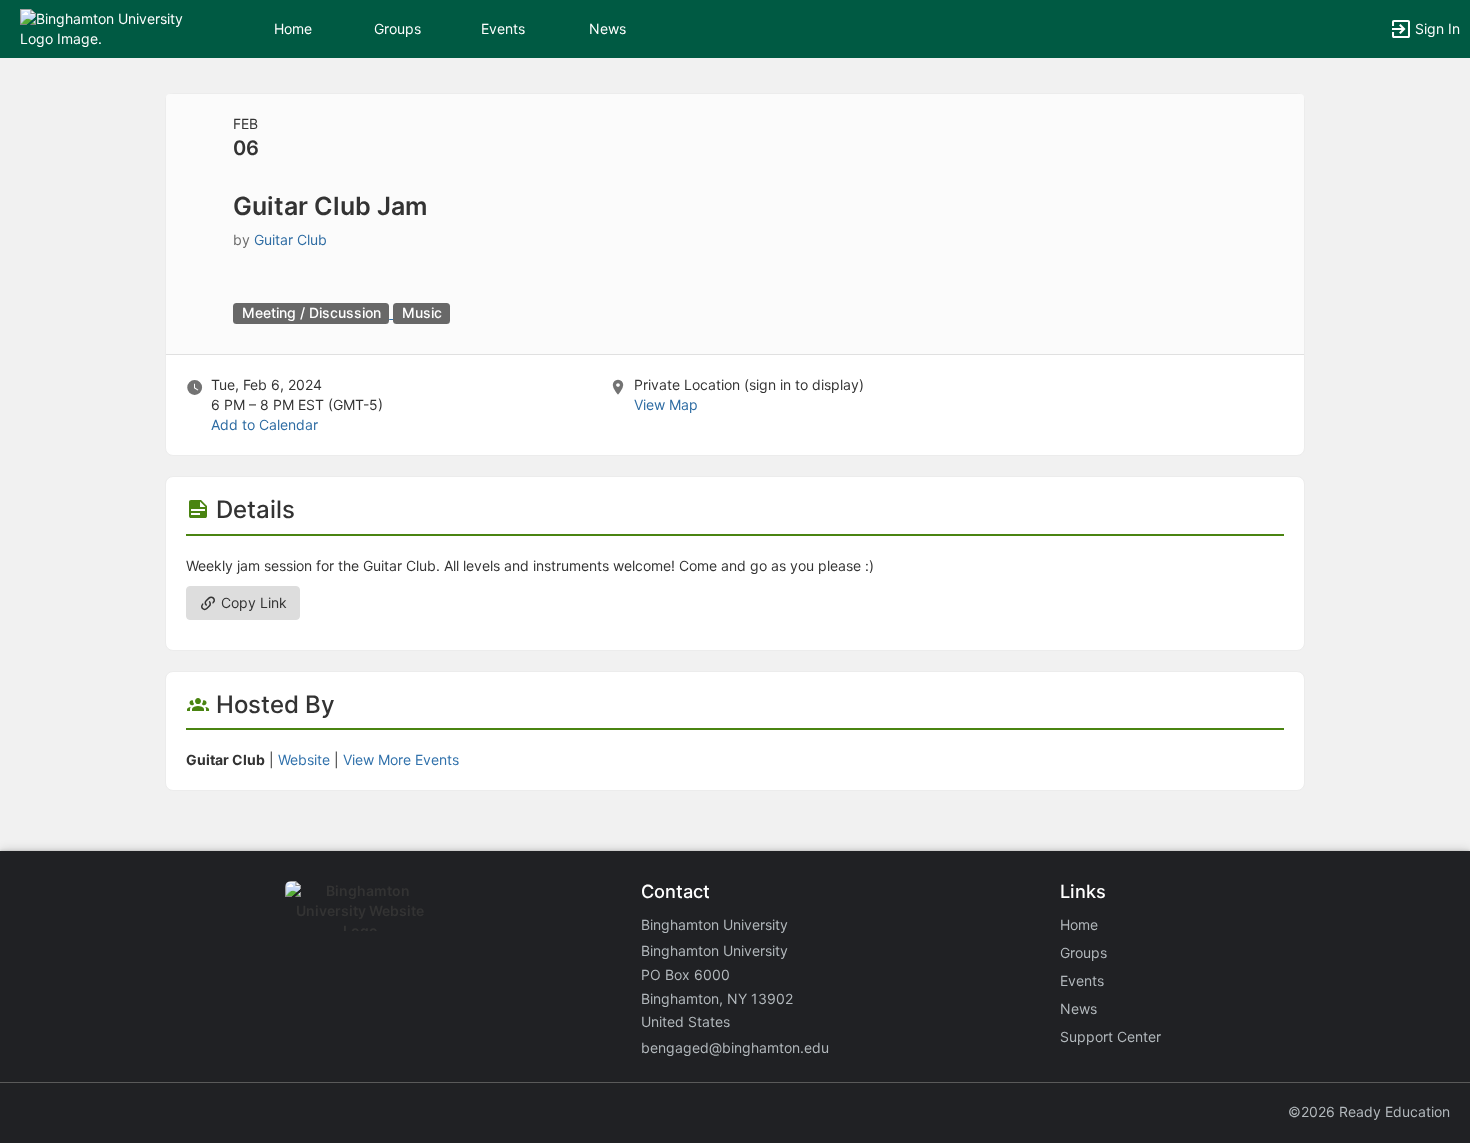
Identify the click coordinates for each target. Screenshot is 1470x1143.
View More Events (401, 759)
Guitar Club (290, 239)
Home (1079, 924)
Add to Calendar (264, 424)
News (607, 28)
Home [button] (293, 28)
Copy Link (252, 602)
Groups (397, 28)
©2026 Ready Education (1369, 1111)
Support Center (1110, 1036)
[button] (102, 27)
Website (304, 759)
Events (503, 28)
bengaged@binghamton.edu (735, 1047)
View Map (666, 404)
